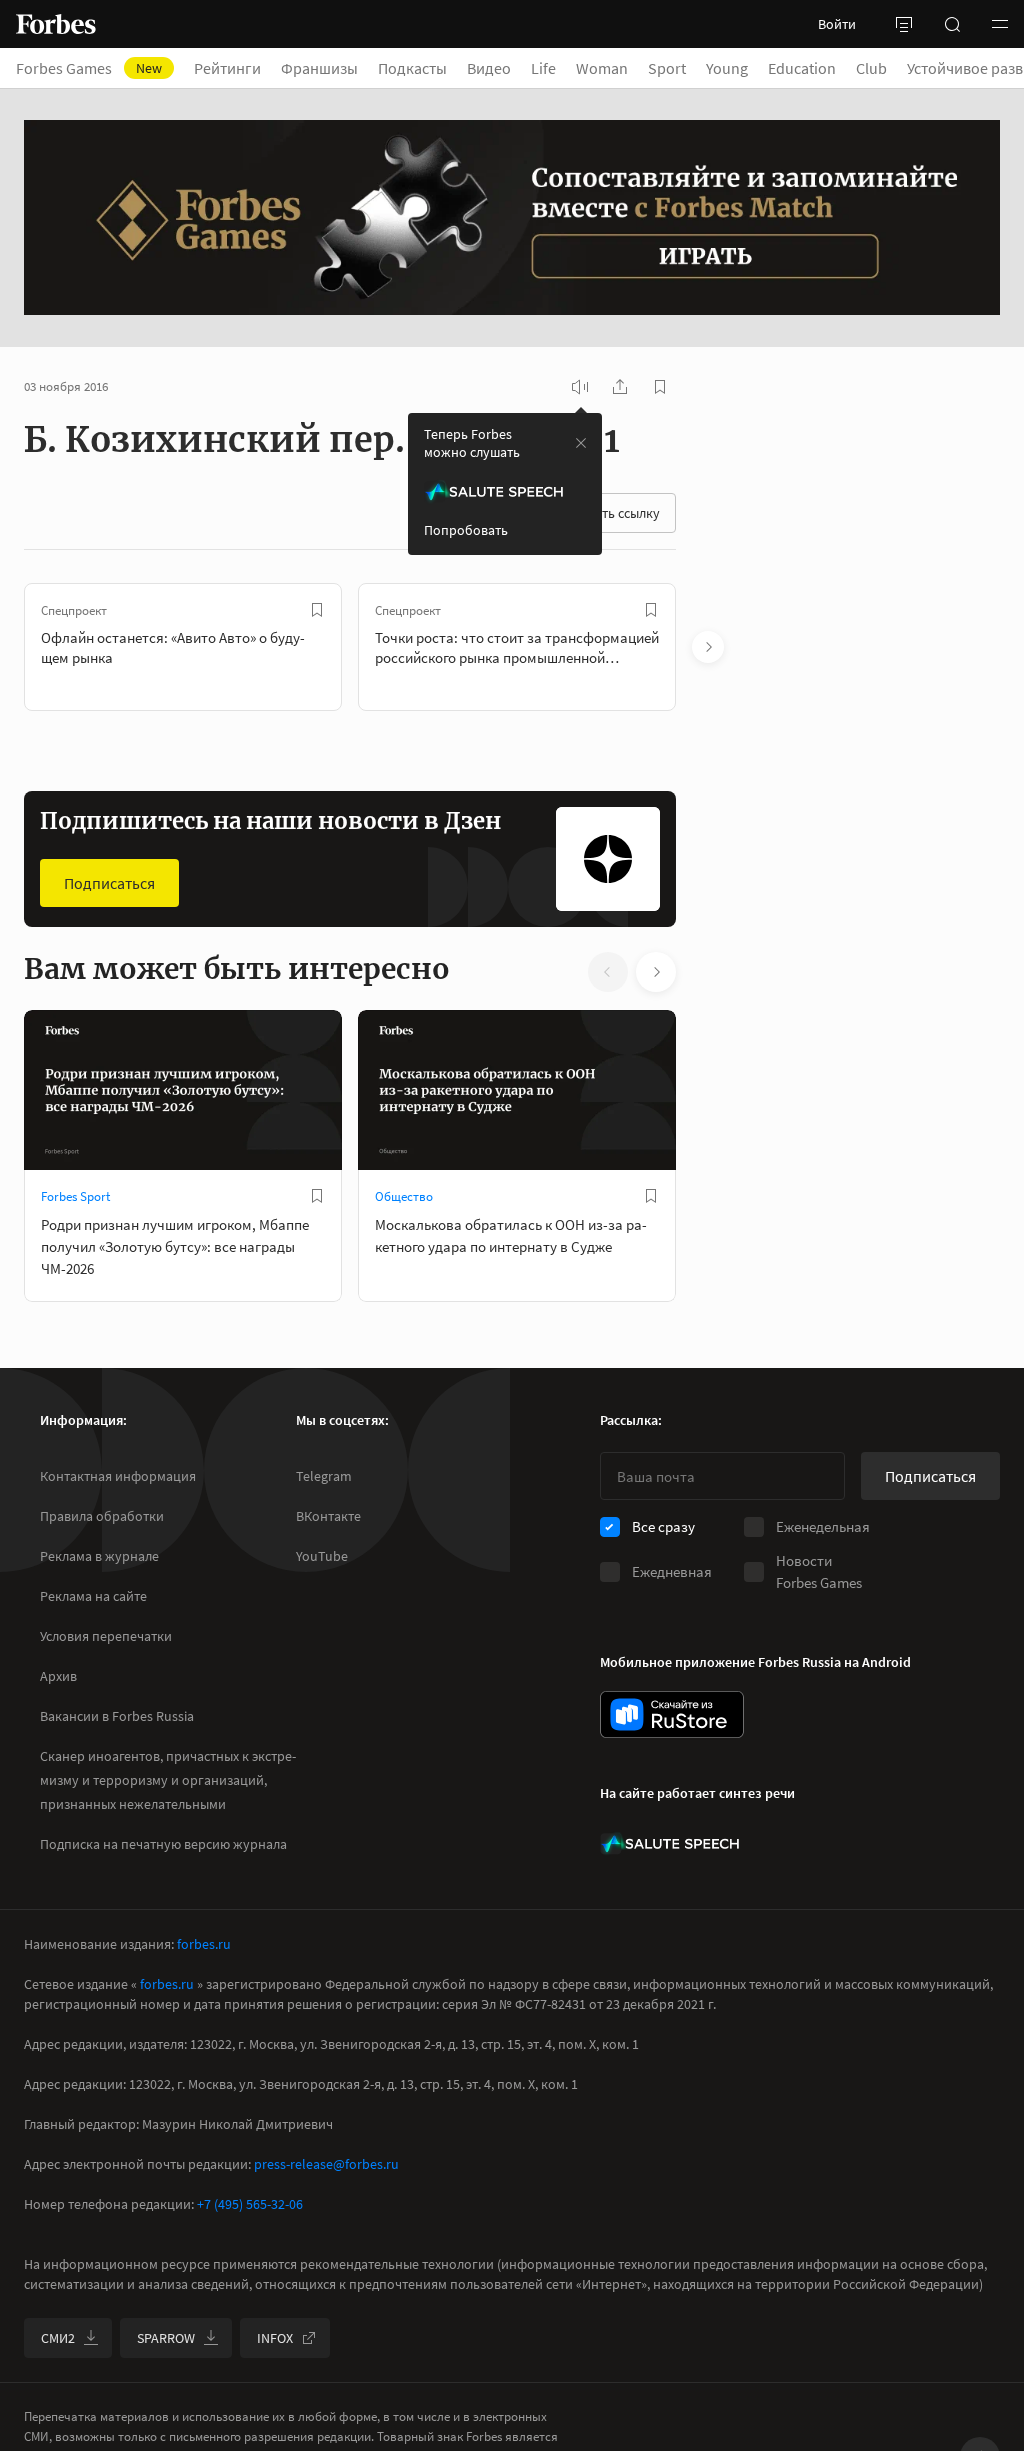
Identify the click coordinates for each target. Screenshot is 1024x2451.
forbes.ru (204, 1944)
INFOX (275, 2338)
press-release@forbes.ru (326, 2164)
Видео (489, 68)
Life (543, 68)
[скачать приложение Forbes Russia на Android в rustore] (672, 1714)
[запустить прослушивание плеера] (580, 387)
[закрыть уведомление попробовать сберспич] (581, 443)
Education (802, 68)
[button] (1000, 24)
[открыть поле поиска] (952, 24)
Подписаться (109, 883)
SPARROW (166, 2338)
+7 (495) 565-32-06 (250, 2204)
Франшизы (319, 68)
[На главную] (56, 24)
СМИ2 (58, 2338)
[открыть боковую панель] (904, 24)
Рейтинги (227, 68)
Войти (837, 24)
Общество (404, 1196)
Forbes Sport (75, 1196)
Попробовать (466, 530)
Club (871, 68)
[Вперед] (708, 647)
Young (727, 68)
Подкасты (412, 68)
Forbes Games (89, 68)
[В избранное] (317, 610)
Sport (667, 68)
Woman (602, 68)
